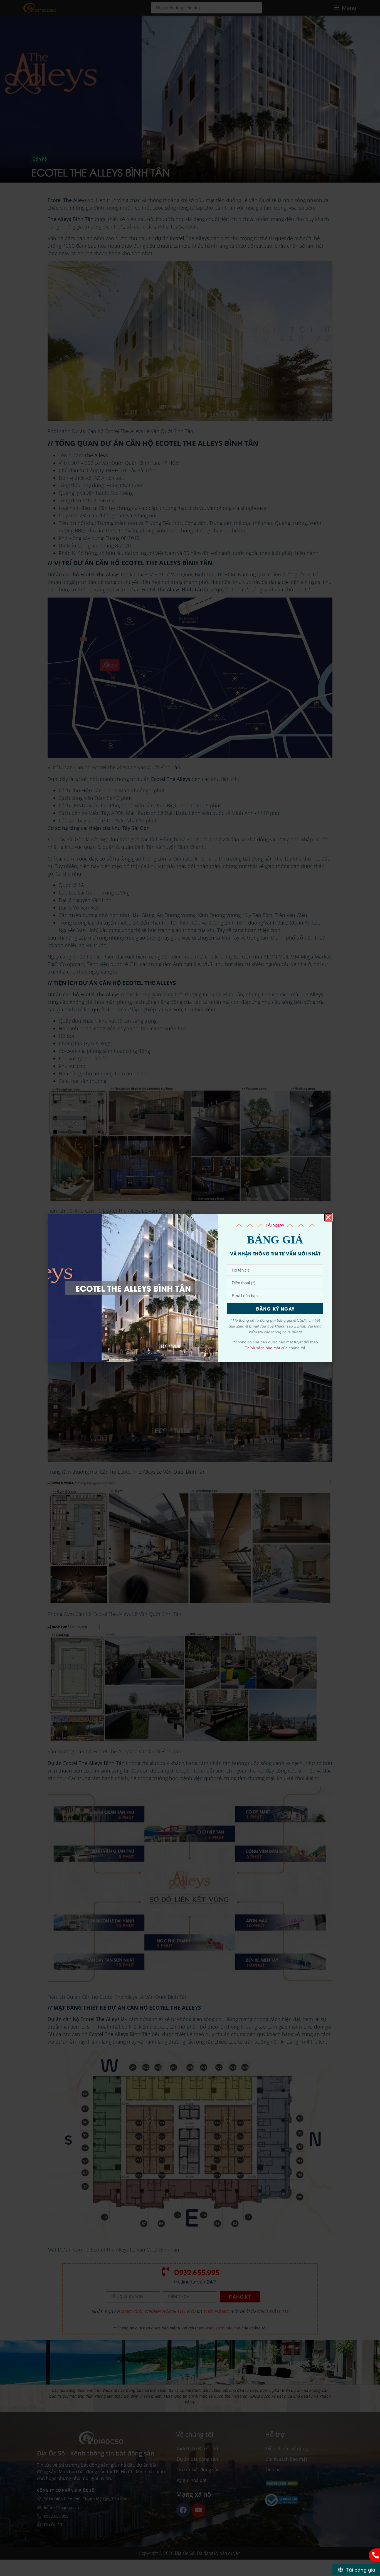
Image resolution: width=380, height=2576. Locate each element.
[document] (190, 1288)
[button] (328, 1217)
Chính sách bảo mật (262, 1348)
